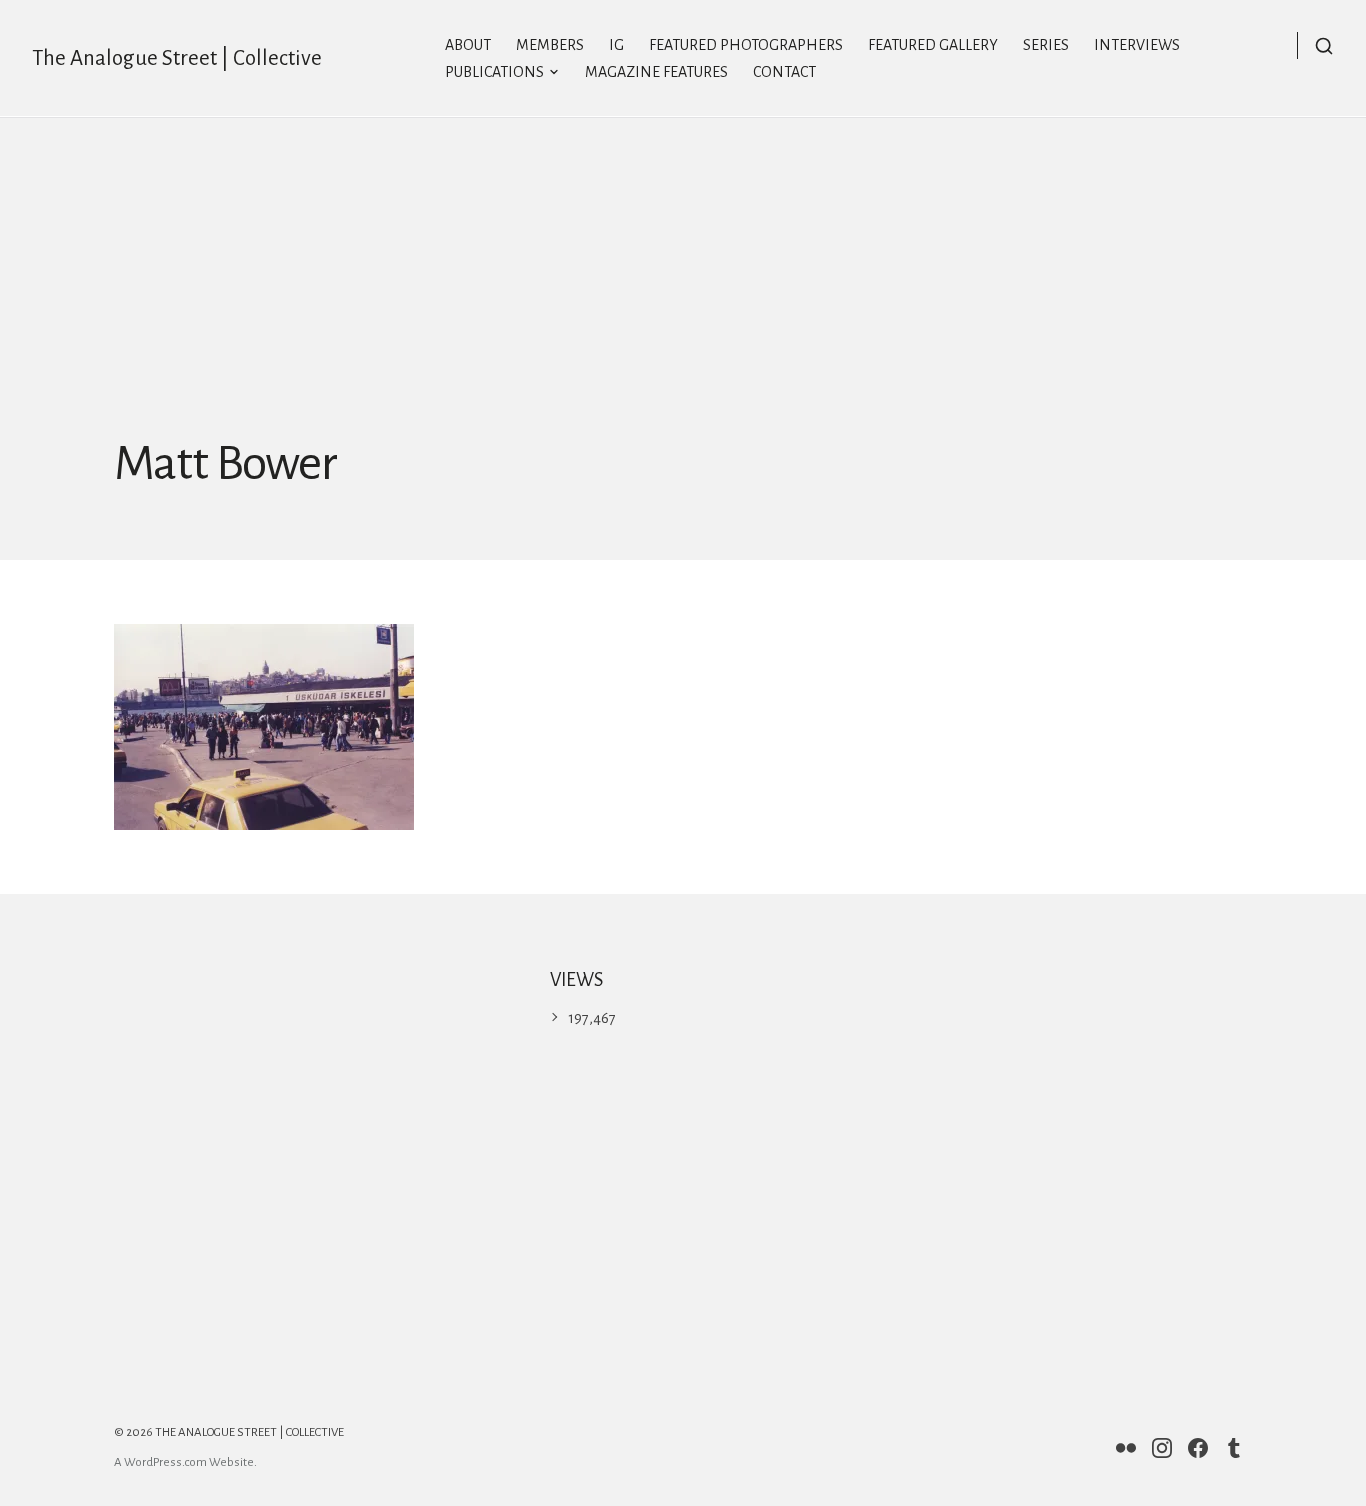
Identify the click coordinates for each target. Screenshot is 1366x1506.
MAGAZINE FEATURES (656, 72)
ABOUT (468, 45)
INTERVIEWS (1137, 45)
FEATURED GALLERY (933, 45)
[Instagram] (1162, 1448)
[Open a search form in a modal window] (1315, 45)
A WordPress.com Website (184, 1462)
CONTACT (784, 72)
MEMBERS (550, 45)
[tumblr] (1234, 1448)
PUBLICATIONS (494, 72)
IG (616, 45)
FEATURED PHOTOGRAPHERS (746, 45)
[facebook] (1198, 1448)
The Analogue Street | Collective (177, 58)
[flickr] (1126, 1448)
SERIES (1046, 45)
